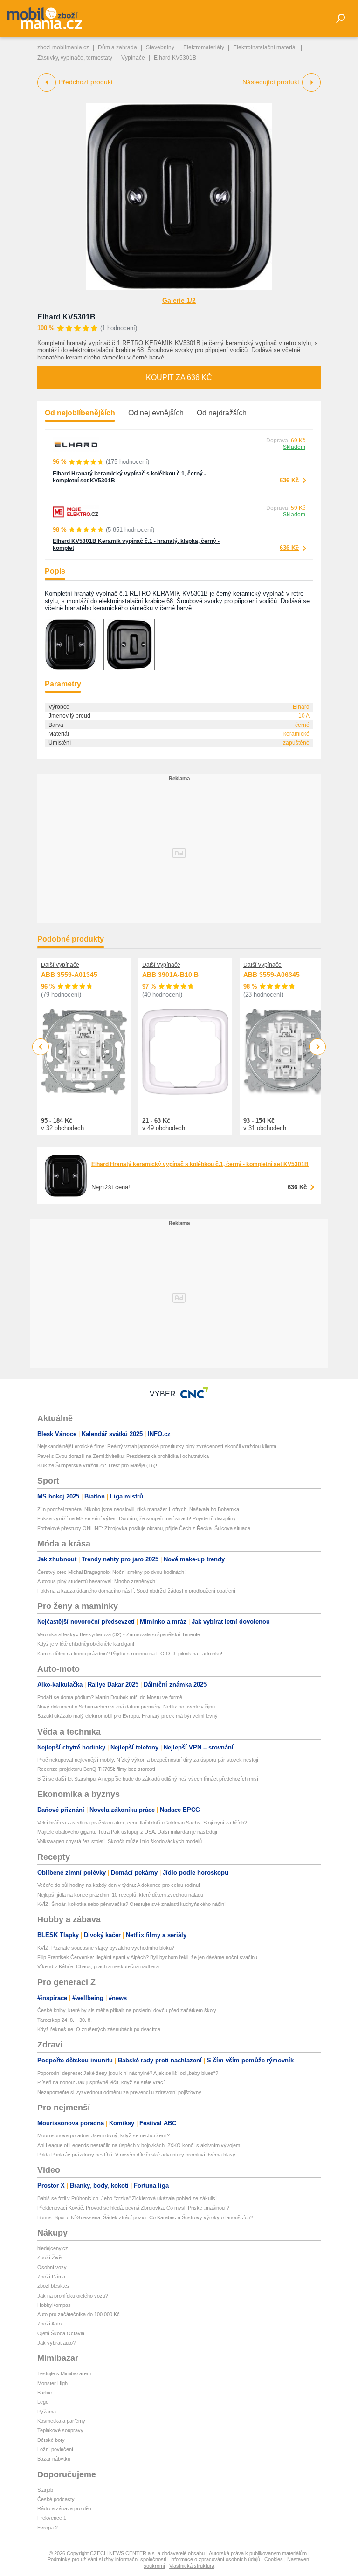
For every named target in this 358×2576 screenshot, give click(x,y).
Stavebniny (160, 47)
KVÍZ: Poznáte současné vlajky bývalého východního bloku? (106, 1948)
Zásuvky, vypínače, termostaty (75, 58)
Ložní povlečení (55, 2449)
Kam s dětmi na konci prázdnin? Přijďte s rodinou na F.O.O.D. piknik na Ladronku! (130, 1654)
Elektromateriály (204, 47)
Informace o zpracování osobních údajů (215, 2559)
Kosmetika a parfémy (61, 2421)
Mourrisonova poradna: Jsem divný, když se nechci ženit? (103, 2135)
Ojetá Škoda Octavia (61, 2333)
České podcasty (56, 2499)
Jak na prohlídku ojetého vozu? (73, 2296)
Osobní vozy (52, 2267)
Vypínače (133, 58)
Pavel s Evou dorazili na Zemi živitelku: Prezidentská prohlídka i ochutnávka (123, 1456)
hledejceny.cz (53, 2248)
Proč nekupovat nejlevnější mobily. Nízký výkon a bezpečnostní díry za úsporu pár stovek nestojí (148, 1760)
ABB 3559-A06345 (272, 975)
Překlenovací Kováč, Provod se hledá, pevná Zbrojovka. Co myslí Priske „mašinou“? (133, 2208)
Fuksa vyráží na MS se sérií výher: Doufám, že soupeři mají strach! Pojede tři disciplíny (137, 1518)
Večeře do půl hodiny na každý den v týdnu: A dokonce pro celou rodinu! (119, 1885)
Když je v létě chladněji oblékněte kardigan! (86, 1644)
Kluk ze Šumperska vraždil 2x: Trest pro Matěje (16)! (97, 1465)
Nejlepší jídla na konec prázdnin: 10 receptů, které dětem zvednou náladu (120, 1895)
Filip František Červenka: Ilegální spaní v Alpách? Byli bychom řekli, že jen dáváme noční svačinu (147, 1957)
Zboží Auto (49, 2324)
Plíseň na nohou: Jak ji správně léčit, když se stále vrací (101, 2082)
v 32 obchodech (62, 1128)
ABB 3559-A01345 (69, 975)
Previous (41, 1047)
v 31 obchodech (265, 1128)
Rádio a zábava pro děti (64, 2508)
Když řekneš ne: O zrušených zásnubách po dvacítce (99, 2029)
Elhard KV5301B (66, 317)
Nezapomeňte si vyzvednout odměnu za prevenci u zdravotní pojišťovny (119, 2092)
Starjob (45, 2490)
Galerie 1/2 (179, 300)
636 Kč (289, 480)
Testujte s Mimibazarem (64, 2373)
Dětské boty (51, 2440)
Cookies (274, 2559)
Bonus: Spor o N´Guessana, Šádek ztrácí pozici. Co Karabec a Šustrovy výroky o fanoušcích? (145, 2217)
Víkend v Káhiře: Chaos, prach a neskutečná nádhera (98, 1966)
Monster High (52, 2383)
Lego (43, 2402)
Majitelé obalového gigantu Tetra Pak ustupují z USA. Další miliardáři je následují (127, 1832)
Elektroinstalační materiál (265, 47)
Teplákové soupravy (60, 2430)
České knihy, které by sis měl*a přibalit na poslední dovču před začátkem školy (127, 2010)
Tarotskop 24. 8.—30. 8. (65, 2020)
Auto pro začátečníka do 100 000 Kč (79, 2314)
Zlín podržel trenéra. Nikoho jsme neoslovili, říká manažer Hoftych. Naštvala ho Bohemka (138, 1509)
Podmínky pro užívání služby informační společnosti (107, 2559)
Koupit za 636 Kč (179, 377)
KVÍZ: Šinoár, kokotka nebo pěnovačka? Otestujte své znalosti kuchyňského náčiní (131, 1904)
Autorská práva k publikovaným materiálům (258, 2553)
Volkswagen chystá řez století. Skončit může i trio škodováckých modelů (120, 1841)
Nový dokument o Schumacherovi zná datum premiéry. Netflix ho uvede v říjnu (126, 1707)
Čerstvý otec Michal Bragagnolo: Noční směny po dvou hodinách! (111, 1572)
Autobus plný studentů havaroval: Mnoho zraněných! (97, 1581)
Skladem (294, 447)
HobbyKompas (54, 2305)
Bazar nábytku (54, 2459)
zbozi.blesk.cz (54, 2286)
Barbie (45, 2393)
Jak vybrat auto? (56, 2343)
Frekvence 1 (52, 2518)
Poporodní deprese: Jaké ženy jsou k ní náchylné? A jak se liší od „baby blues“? (128, 2073)
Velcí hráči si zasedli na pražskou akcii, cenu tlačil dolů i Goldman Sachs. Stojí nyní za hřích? (142, 1823)
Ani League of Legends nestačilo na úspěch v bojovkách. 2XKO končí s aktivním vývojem (139, 2145)
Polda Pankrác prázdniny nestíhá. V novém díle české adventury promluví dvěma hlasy (136, 2155)
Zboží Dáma (51, 2277)
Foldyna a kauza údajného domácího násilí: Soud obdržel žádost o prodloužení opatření (136, 1591)
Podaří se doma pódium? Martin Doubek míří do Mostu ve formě (110, 1697)
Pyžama (47, 2412)
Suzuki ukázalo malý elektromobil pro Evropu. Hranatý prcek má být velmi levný (127, 1716)
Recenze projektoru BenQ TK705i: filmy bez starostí (96, 1769)
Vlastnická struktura (192, 2566)
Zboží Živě (49, 2257)
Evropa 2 (48, 2528)
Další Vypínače (60, 965)
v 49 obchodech (164, 1128)
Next (318, 1047)
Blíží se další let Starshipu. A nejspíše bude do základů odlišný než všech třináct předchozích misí (148, 1779)
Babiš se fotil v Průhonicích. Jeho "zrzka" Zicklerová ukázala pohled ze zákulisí (127, 2198)
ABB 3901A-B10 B (170, 975)
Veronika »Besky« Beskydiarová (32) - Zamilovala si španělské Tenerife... (121, 1634)
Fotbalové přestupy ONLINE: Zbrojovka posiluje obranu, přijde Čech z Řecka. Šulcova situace (144, 1528)
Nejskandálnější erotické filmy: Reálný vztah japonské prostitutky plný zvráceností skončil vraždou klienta (157, 1446)
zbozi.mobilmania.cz (63, 47)
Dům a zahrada (117, 47)
